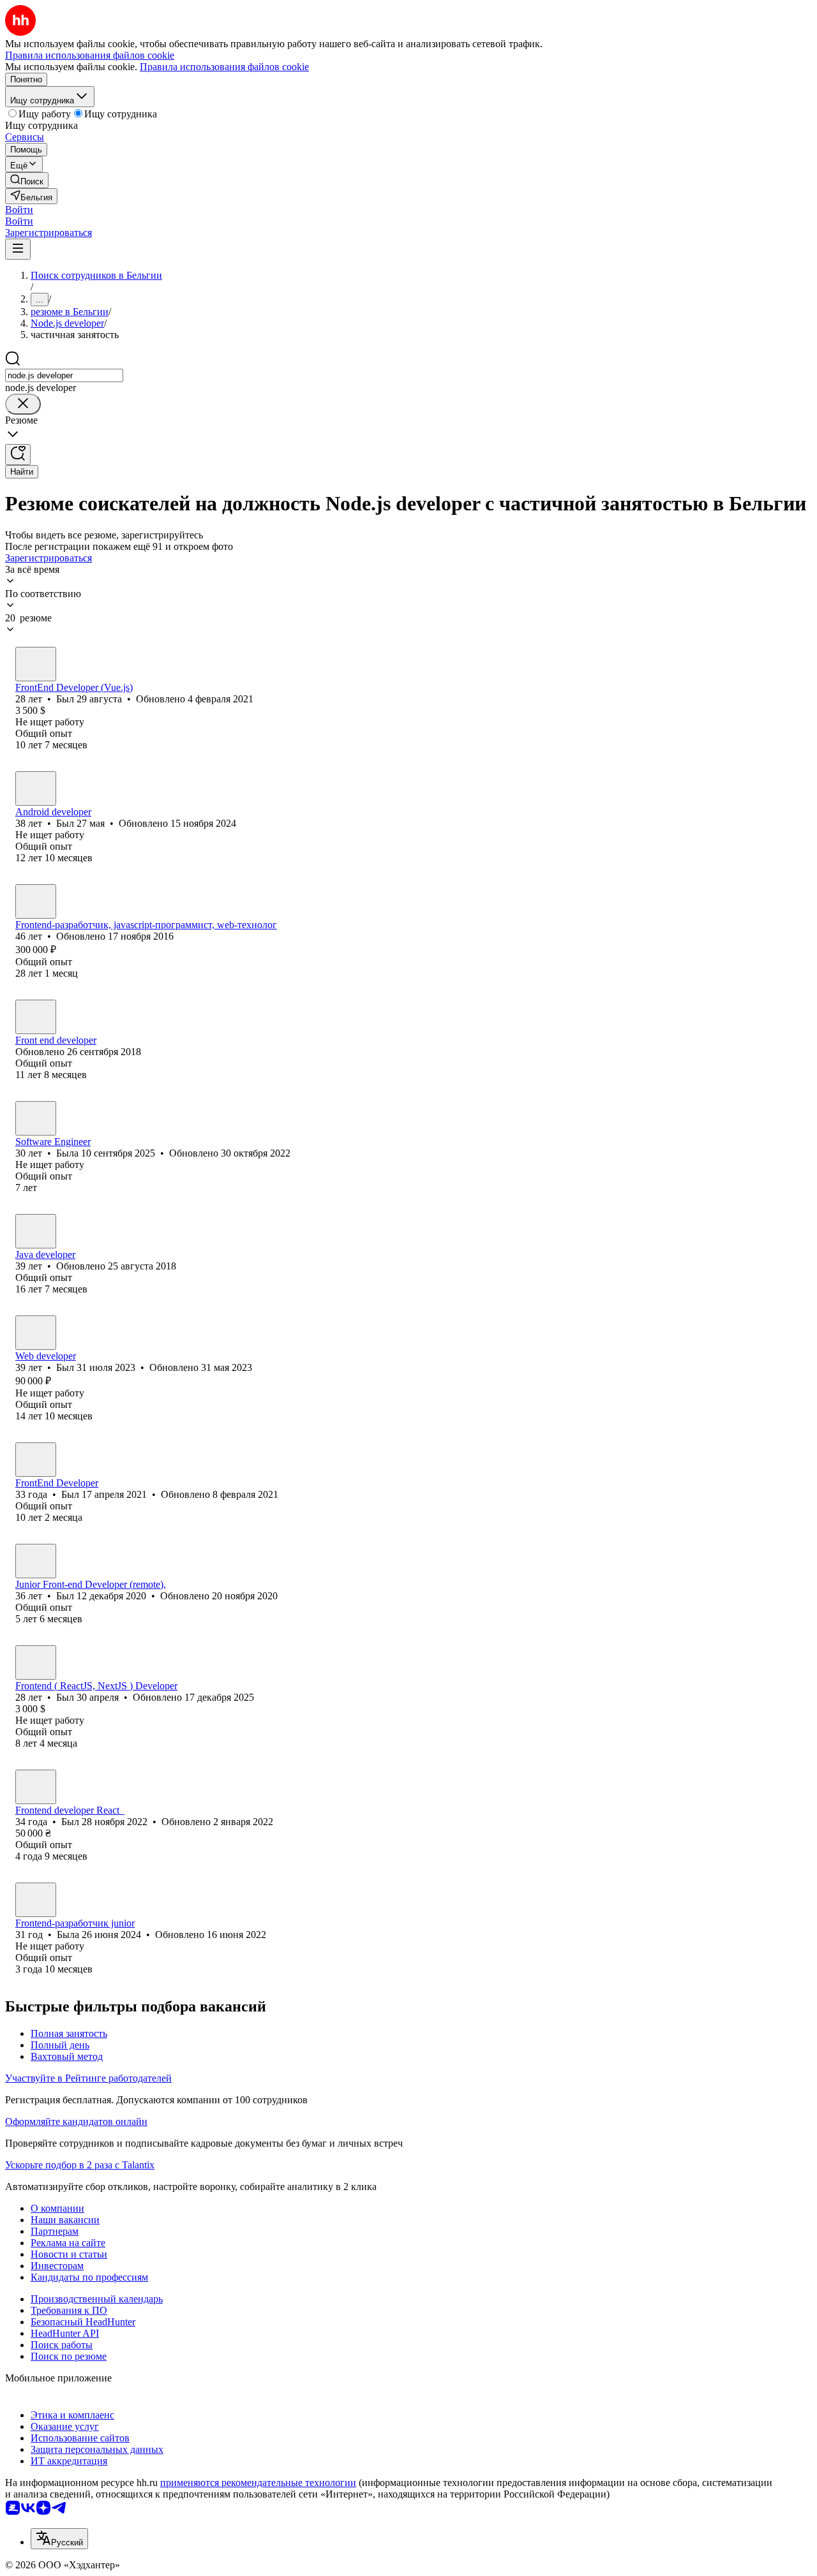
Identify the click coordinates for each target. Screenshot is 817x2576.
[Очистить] (23, 404)
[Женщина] (36, 1017)
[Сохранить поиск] (18, 455)
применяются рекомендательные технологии (258, 2483)
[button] (19, 210)
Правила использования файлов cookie (224, 67)
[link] (27, 180)
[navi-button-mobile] (18, 249)
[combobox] (64, 375)
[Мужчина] (36, 664)
